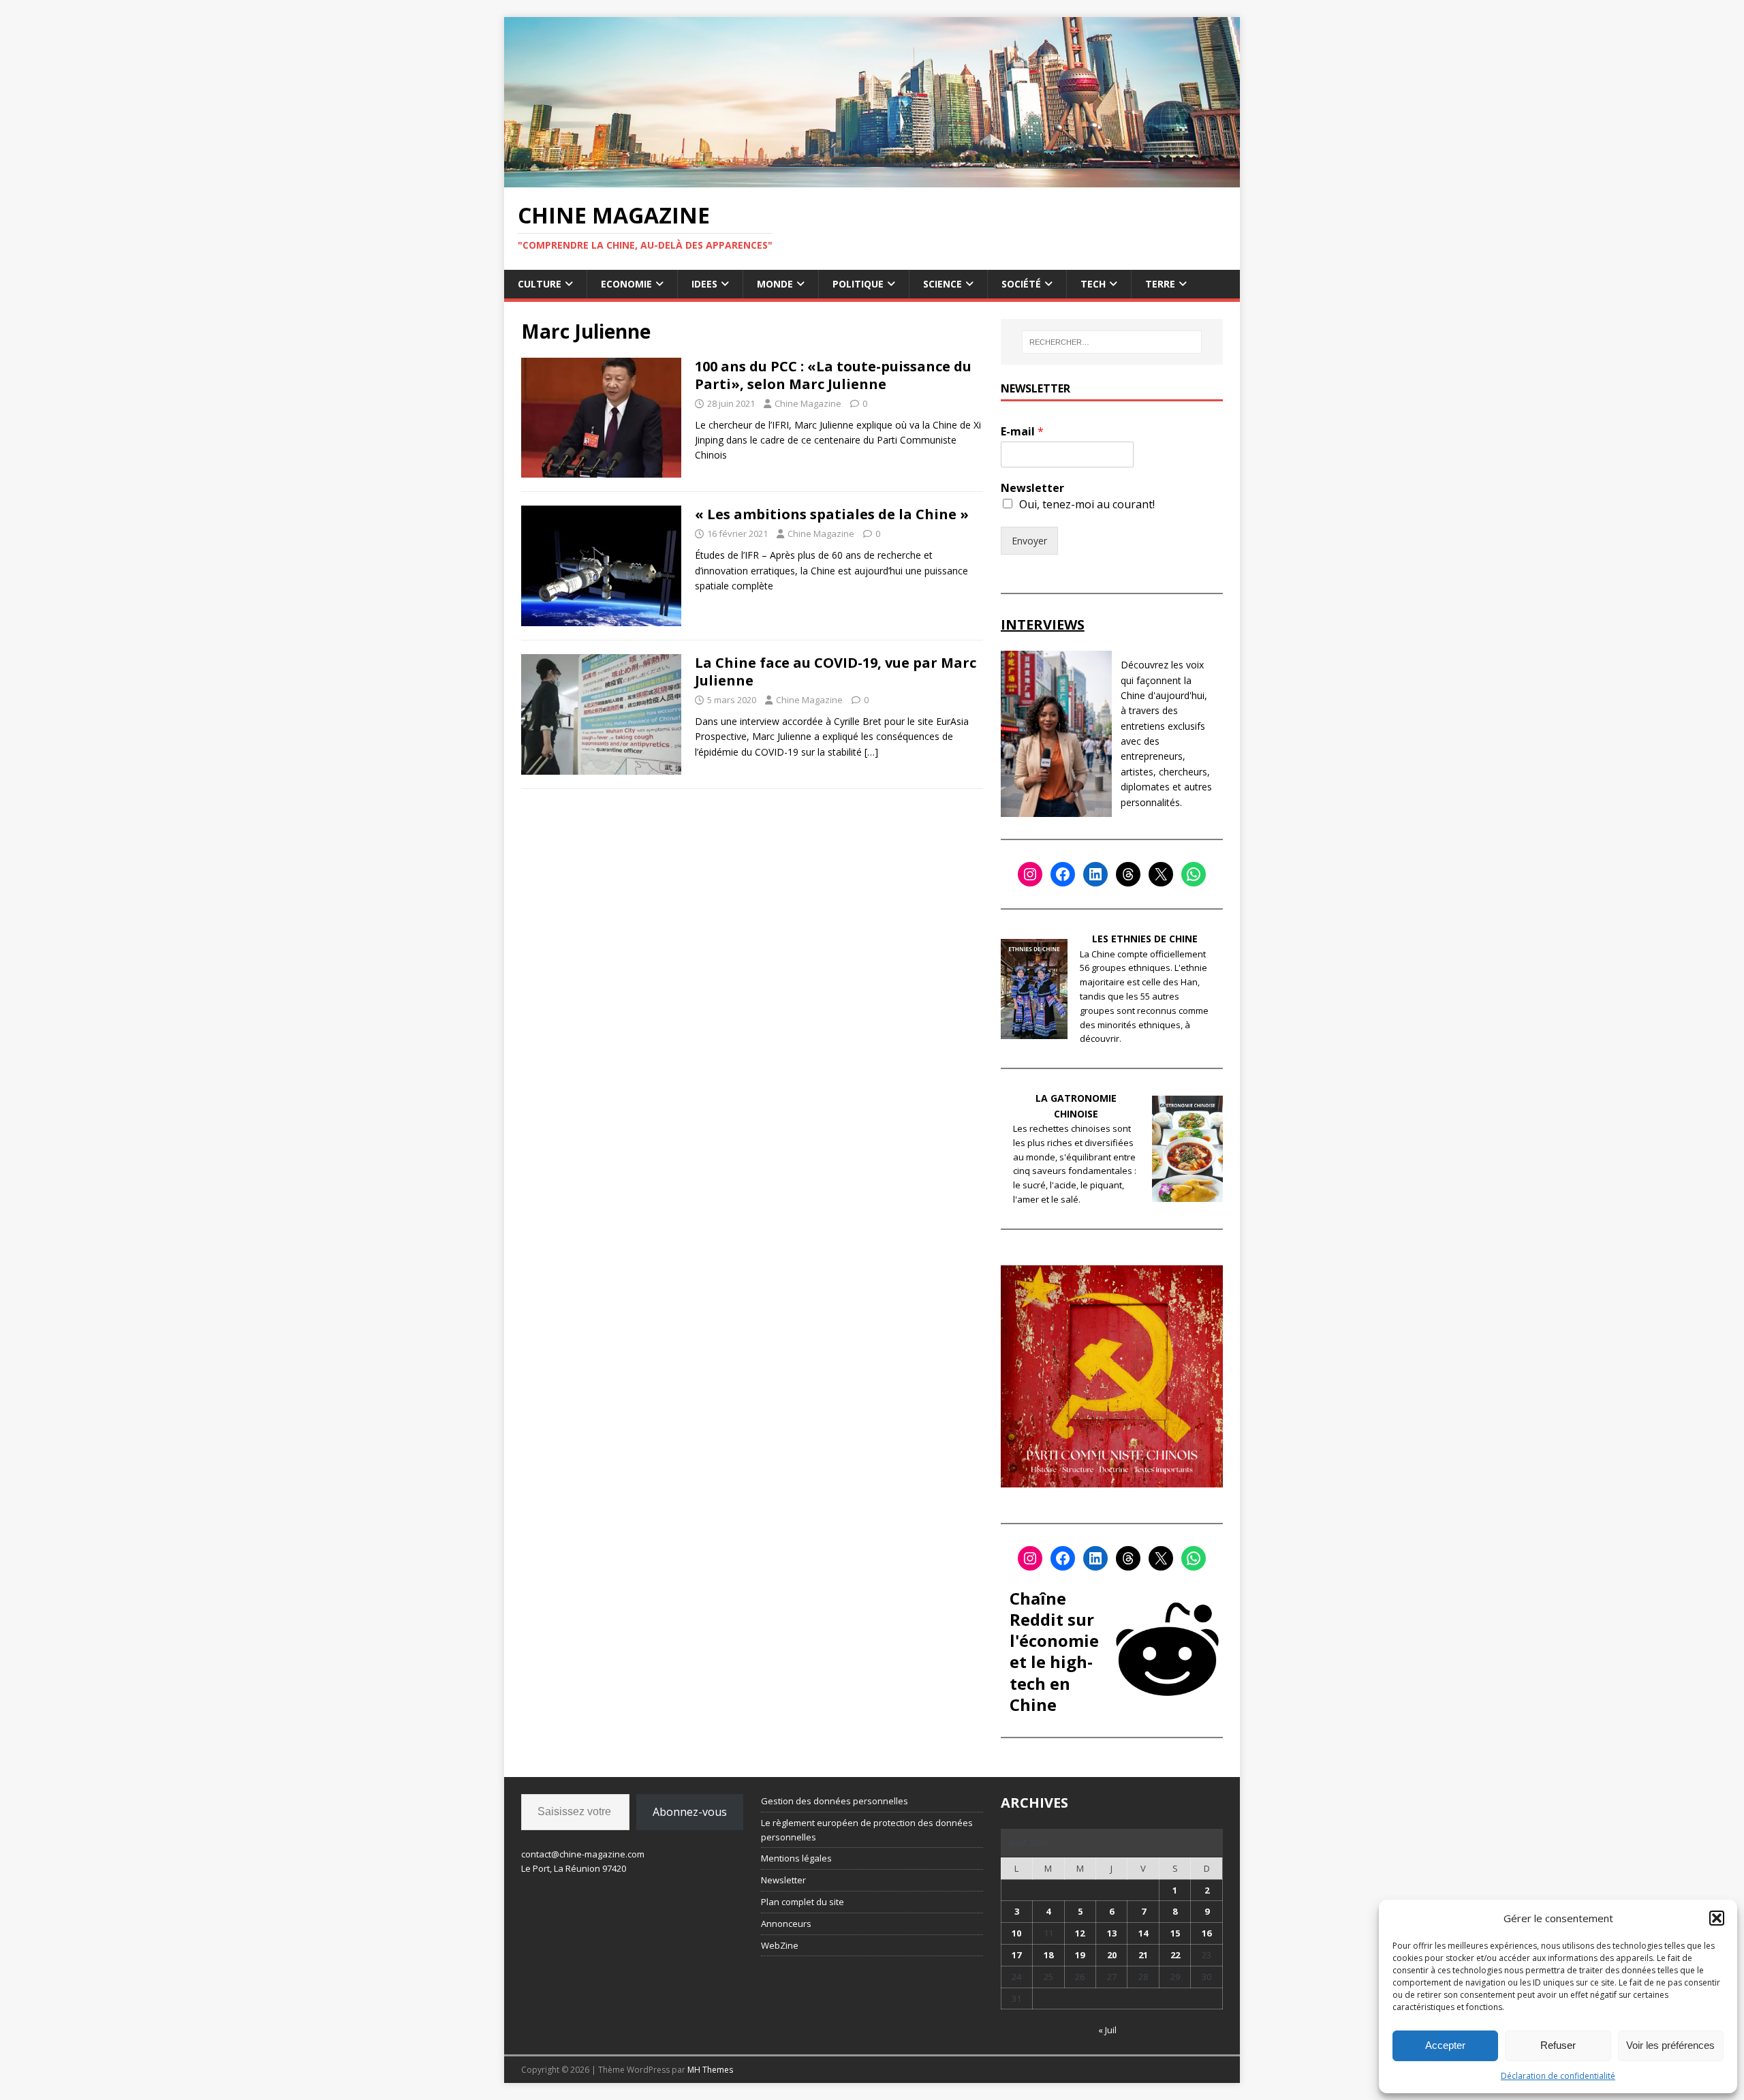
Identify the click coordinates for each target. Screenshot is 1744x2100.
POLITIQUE (858, 284)
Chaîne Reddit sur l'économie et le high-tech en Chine (1054, 1651)
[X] (1161, 874)
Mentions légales (796, 1858)
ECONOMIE (626, 284)
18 (1048, 1955)
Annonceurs (786, 1924)
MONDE (775, 284)
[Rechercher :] (1112, 342)
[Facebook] (1063, 874)
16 (1206, 1933)
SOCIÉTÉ (1021, 284)
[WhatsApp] (1194, 874)
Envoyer (1029, 541)
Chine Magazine (808, 403)
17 (1016, 1955)
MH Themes (710, 2070)
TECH (1093, 284)
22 (1175, 1955)
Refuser (1558, 2045)
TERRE (1160, 284)
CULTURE (540, 284)
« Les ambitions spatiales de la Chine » (832, 514)
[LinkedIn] (1095, 874)
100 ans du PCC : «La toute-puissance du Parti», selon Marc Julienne (833, 375)
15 (1175, 1933)
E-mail (1022, 432)
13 (1112, 1933)
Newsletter (1032, 488)
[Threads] (1128, 874)
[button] (1717, 1918)
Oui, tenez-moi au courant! (1087, 504)
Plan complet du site (803, 1902)
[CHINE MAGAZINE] (872, 179)
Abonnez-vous (690, 1812)
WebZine (780, 1945)
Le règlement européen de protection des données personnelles (867, 1830)
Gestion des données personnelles (835, 1801)
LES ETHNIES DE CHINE (1145, 939)
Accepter (1445, 2045)
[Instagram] (1030, 874)
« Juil (1107, 2030)
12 (1080, 1933)
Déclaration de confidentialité (1558, 2076)
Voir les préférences (1670, 2045)
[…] (871, 752)
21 (1143, 1955)
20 (1112, 1955)
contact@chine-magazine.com (583, 1854)
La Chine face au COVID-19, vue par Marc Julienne (836, 671)
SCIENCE (943, 284)
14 (1143, 1933)
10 (1016, 1933)
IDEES (704, 284)
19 (1080, 1955)
